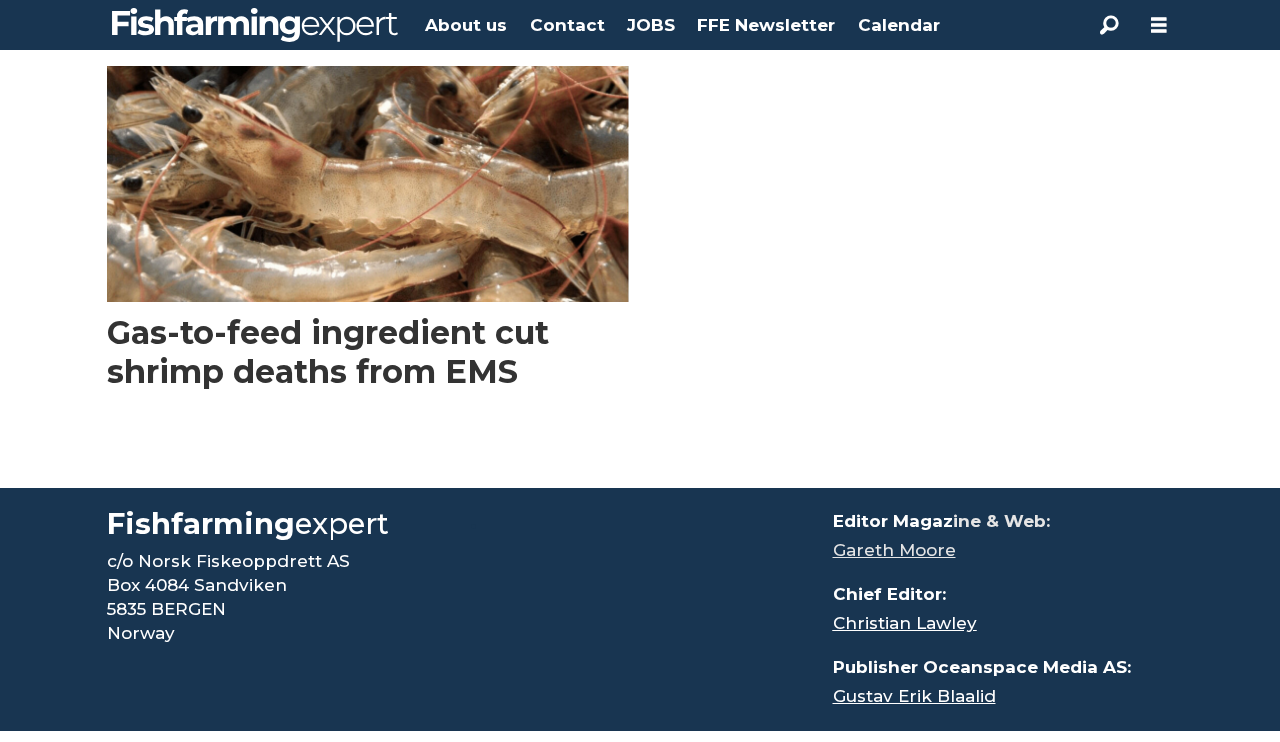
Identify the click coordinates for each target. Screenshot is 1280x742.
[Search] (1109, 25)
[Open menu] (1159, 25)
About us (466, 25)
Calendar (899, 25)
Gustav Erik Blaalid (914, 696)
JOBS (651, 25)
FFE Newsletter (766, 25)
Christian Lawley (905, 623)
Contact (567, 25)
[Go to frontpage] (255, 25)
